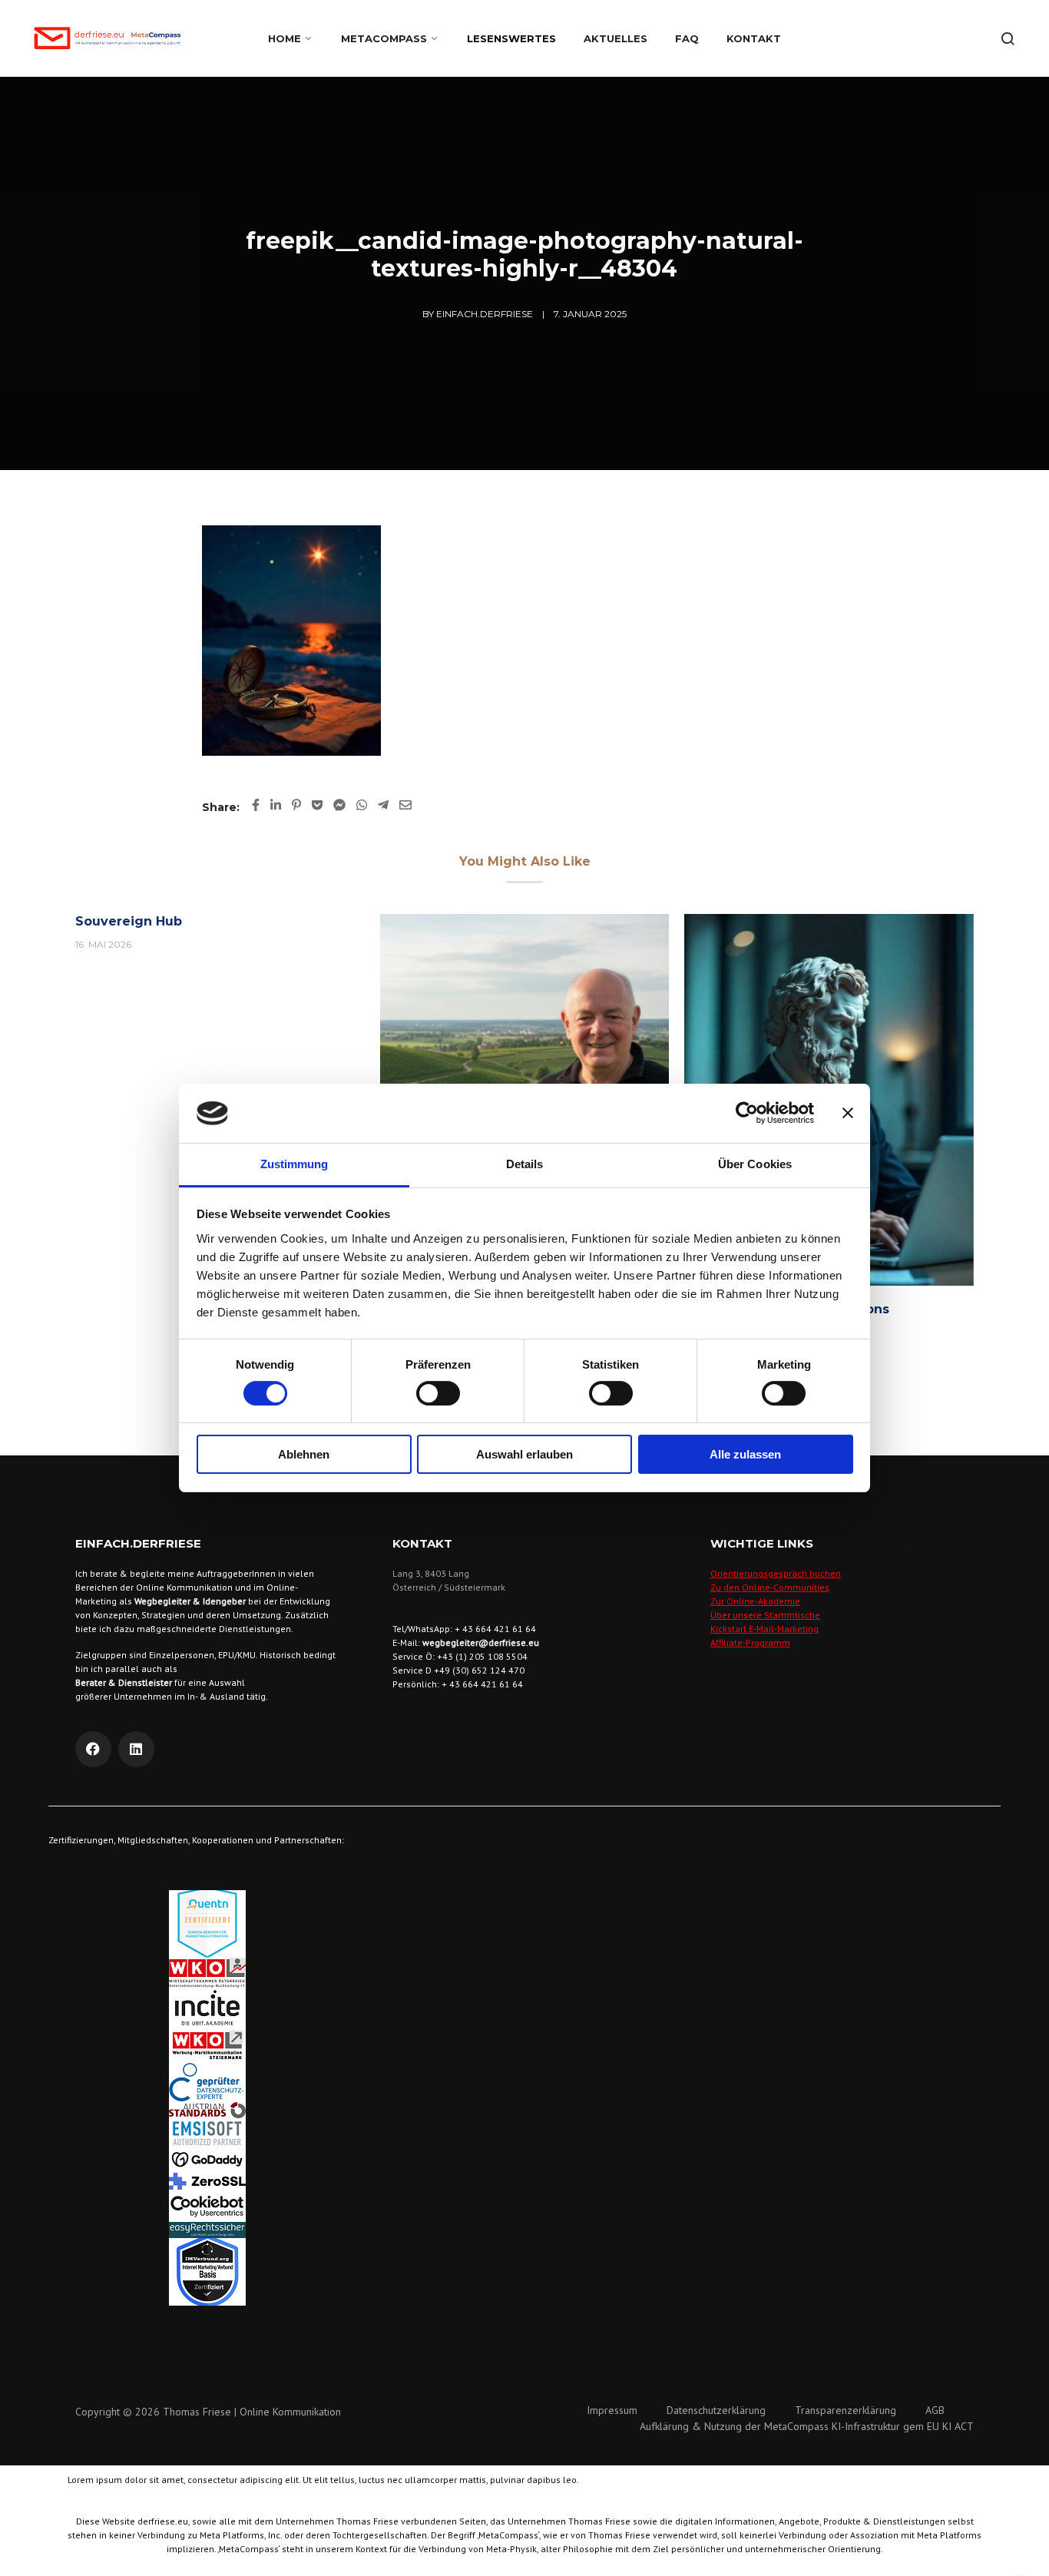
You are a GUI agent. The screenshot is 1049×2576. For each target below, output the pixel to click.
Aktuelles (616, 38)
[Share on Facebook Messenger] (339, 805)
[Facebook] (93, 1749)
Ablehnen (304, 1454)
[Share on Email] (405, 805)
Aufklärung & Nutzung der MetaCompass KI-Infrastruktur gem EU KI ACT (807, 2426)
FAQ (687, 38)
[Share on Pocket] (317, 805)
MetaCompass (384, 38)
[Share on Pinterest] (296, 805)
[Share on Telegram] (383, 805)
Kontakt (754, 38)
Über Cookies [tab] (755, 1164)
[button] (524, 2313)
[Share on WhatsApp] (362, 805)
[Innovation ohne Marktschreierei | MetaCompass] (525, 1034)
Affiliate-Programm (750, 1642)
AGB (935, 2410)
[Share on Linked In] (276, 805)
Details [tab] (525, 1164)
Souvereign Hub (129, 921)
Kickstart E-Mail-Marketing (764, 1629)
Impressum (612, 2410)
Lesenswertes (511, 38)
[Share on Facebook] (256, 805)
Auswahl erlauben (524, 1454)
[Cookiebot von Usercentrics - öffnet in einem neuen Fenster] (747, 1113)
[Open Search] (1008, 38)
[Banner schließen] (848, 1113)
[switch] (438, 1393)
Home (285, 38)
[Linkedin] (136, 1749)
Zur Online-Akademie (755, 1601)
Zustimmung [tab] (295, 1164)
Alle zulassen (745, 1454)
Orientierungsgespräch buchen (776, 1573)
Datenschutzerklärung (716, 2410)
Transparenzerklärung (845, 2410)
